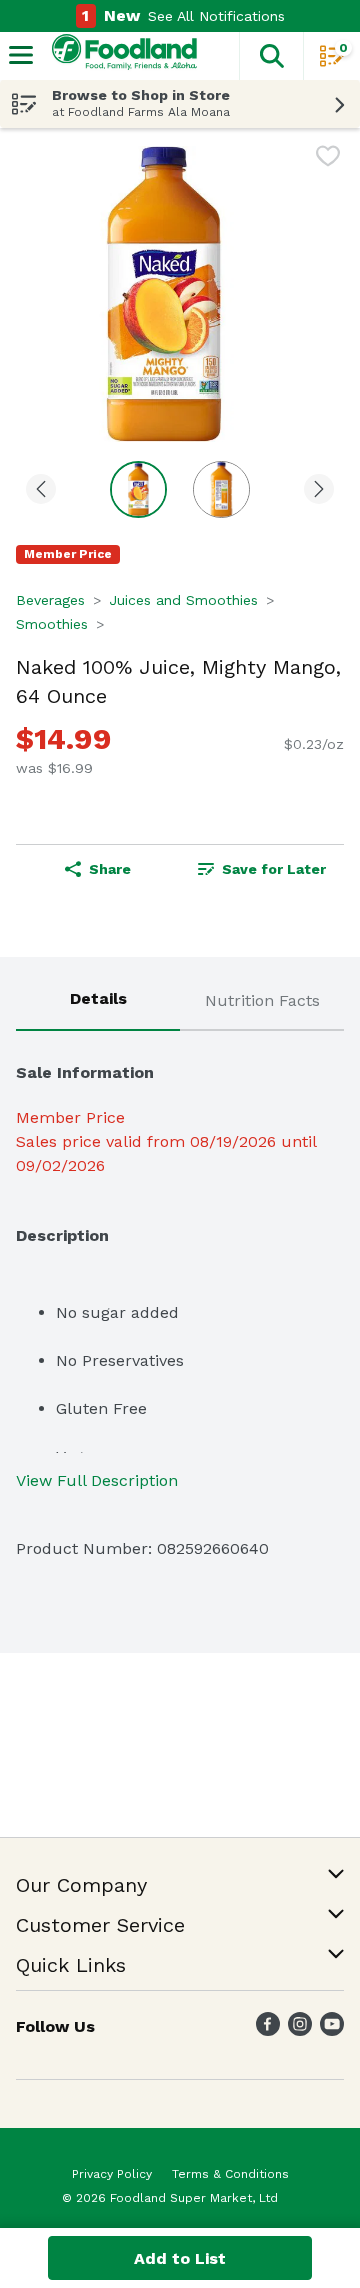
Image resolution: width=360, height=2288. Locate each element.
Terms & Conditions (230, 2174)
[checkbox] (328, 159)
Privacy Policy (112, 2174)
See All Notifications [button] (216, 16)
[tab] (98, 1002)
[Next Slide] (319, 490)
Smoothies (52, 624)
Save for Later (274, 869)
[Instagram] (300, 2030)
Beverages (50, 600)
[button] (271, 56)
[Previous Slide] (41, 490)
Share (110, 869)
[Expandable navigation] (21, 55)
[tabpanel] (180, 1302)
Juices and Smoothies (183, 600)
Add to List (180, 2258)
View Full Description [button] (97, 1480)
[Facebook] (268, 2030)
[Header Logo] (120, 56)
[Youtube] (332, 2030)
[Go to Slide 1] (138, 489)
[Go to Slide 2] (221, 489)
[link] (262, 869)
